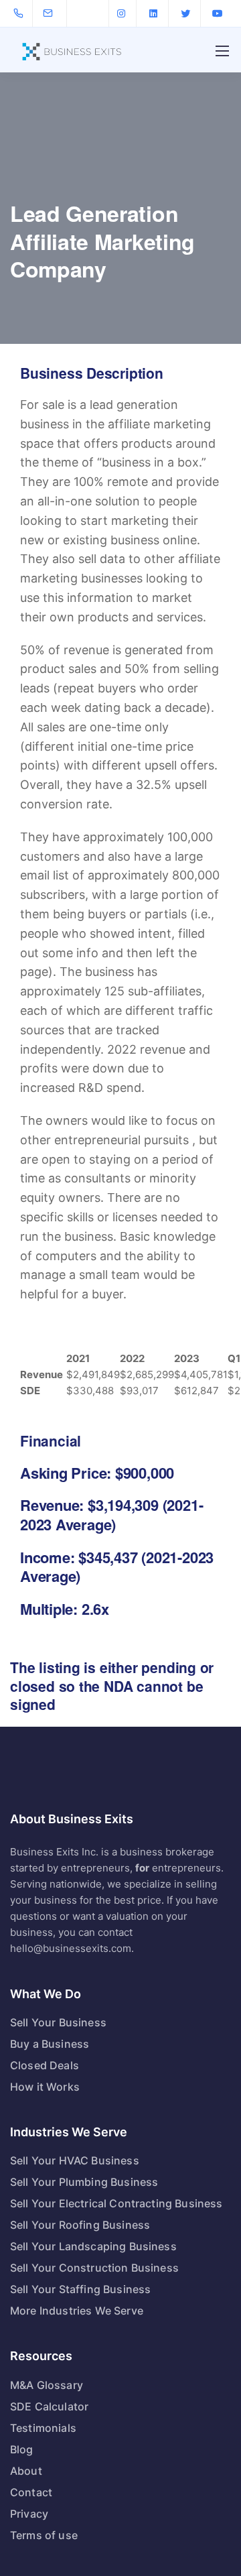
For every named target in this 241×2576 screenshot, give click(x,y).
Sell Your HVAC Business (75, 2160)
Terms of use (44, 2535)
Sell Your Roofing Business (80, 2225)
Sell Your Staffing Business (80, 2289)
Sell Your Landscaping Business (93, 2246)
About (26, 2471)
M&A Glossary (47, 2385)
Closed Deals (45, 2065)
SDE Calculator (49, 2406)
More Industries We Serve (77, 2311)
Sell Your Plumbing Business (84, 2182)
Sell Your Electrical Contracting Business (116, 2203)
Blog (22, 2449)
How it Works (45, 2087)
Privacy (29, 2514)
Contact (31, 2492)
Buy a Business (50, 2044)
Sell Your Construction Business (94, 2268)
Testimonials (43, 2428)
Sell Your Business (58, 2022)
